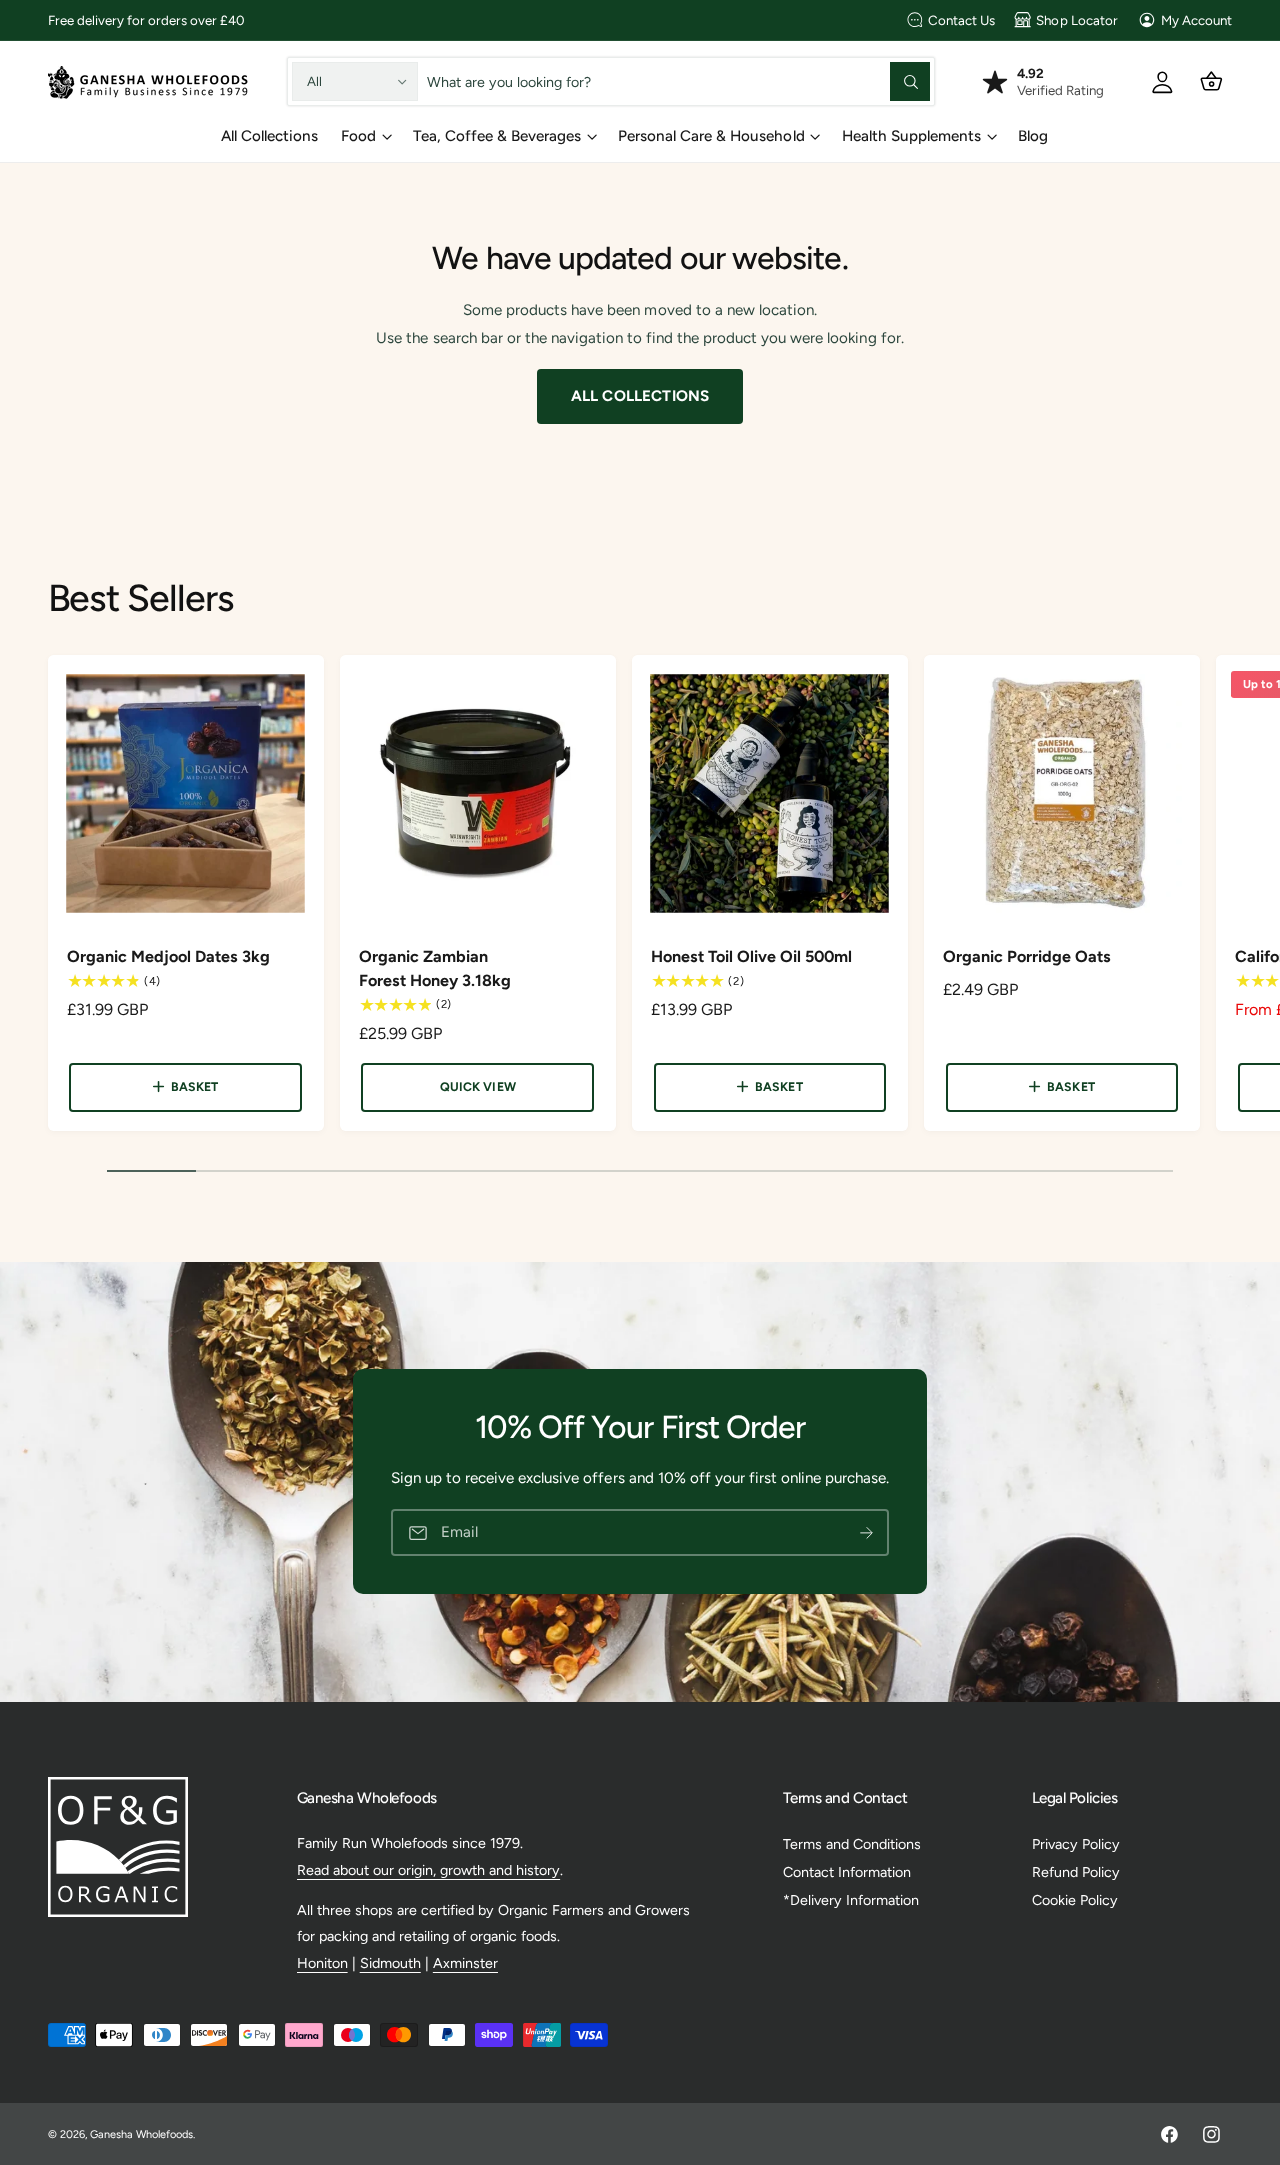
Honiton (322, 1963)
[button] (1211, 81)
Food (358, 136)
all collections (640, 396)
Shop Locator (1076, 20)
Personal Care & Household (711, 136)
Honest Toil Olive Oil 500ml (751, 956)
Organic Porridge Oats (1027, 956)
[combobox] (679, 81)
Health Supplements (911, 136)
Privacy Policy (1076, 1844)
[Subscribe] (866, 1532)
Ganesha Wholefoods (141, 2134)
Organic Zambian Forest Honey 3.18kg (435, 968)
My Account (1196, 20)
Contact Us (961, 20)
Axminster (465, 1963)
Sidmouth (390, 1963)
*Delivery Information (851, 1900)
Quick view (478, 1086)
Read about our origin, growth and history (429, 1870)
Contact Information (847, 1872)
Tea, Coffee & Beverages (497, 136)
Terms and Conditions (852, 1844)
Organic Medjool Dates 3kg (168, 956)
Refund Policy (1076, 1872)
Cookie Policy (1075, 1900)
